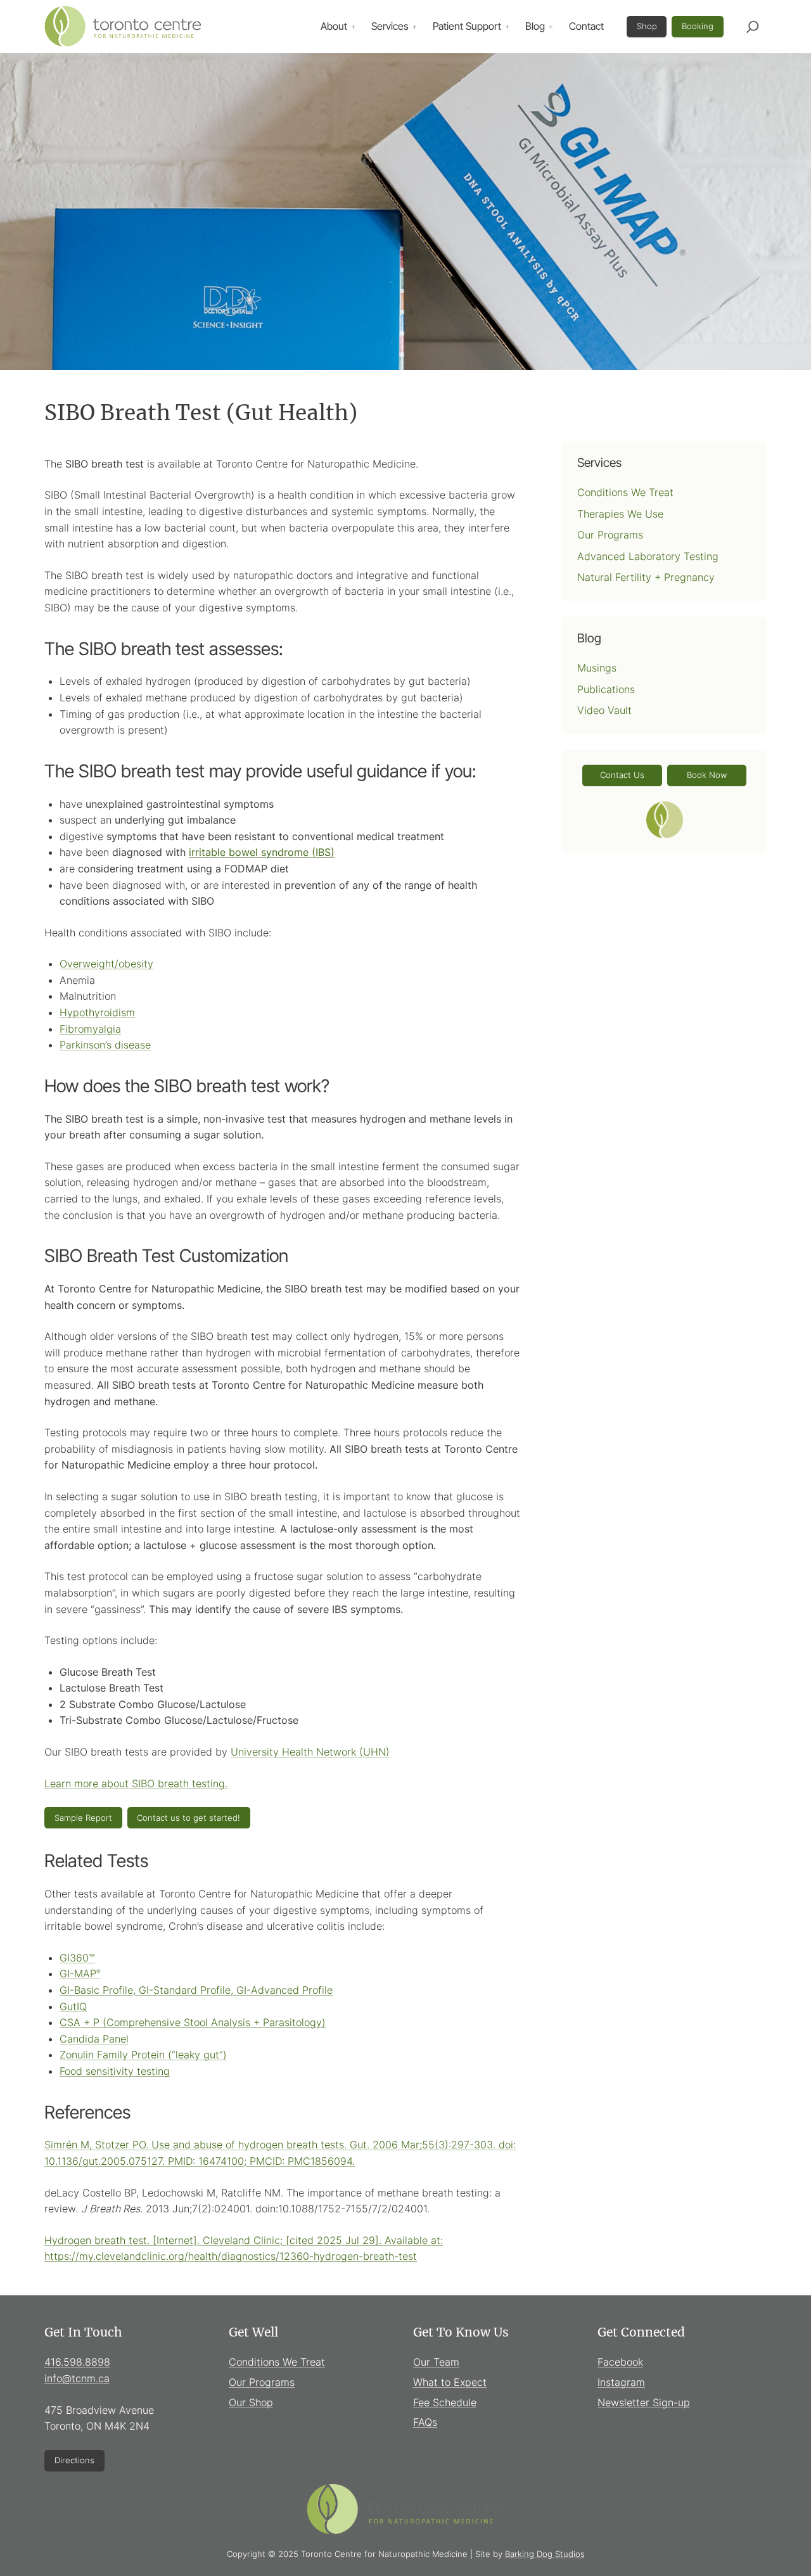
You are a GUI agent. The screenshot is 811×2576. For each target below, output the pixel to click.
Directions (74, 2460)
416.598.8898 (77, 2362)
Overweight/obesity (106, 964)
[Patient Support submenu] (507, 27)
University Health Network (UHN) (310, 1752)
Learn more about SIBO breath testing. (136, 1783)
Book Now (707, 775)
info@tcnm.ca (77, 2378)
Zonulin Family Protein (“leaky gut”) (143, 2055)
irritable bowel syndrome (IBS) (262, 852)
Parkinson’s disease (105, 1045)
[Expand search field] (753, 27)
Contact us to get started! (188, 1818)
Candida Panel (94, 2039)
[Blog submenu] (551, 27)
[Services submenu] (414, 27)
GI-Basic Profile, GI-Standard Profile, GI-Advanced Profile (196, 1990)
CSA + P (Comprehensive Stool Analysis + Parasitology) (193, 2022)
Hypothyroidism (97, 1012)
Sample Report (83, 1818)
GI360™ (77, 1958)
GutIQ (73, 2006)
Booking (698, 26)
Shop (647, 26)
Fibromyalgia (90, 1029)
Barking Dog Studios (545, 2554)
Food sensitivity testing (115, 2071)
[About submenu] (353, 27)
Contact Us (622, 775)
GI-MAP (80, 1973)
